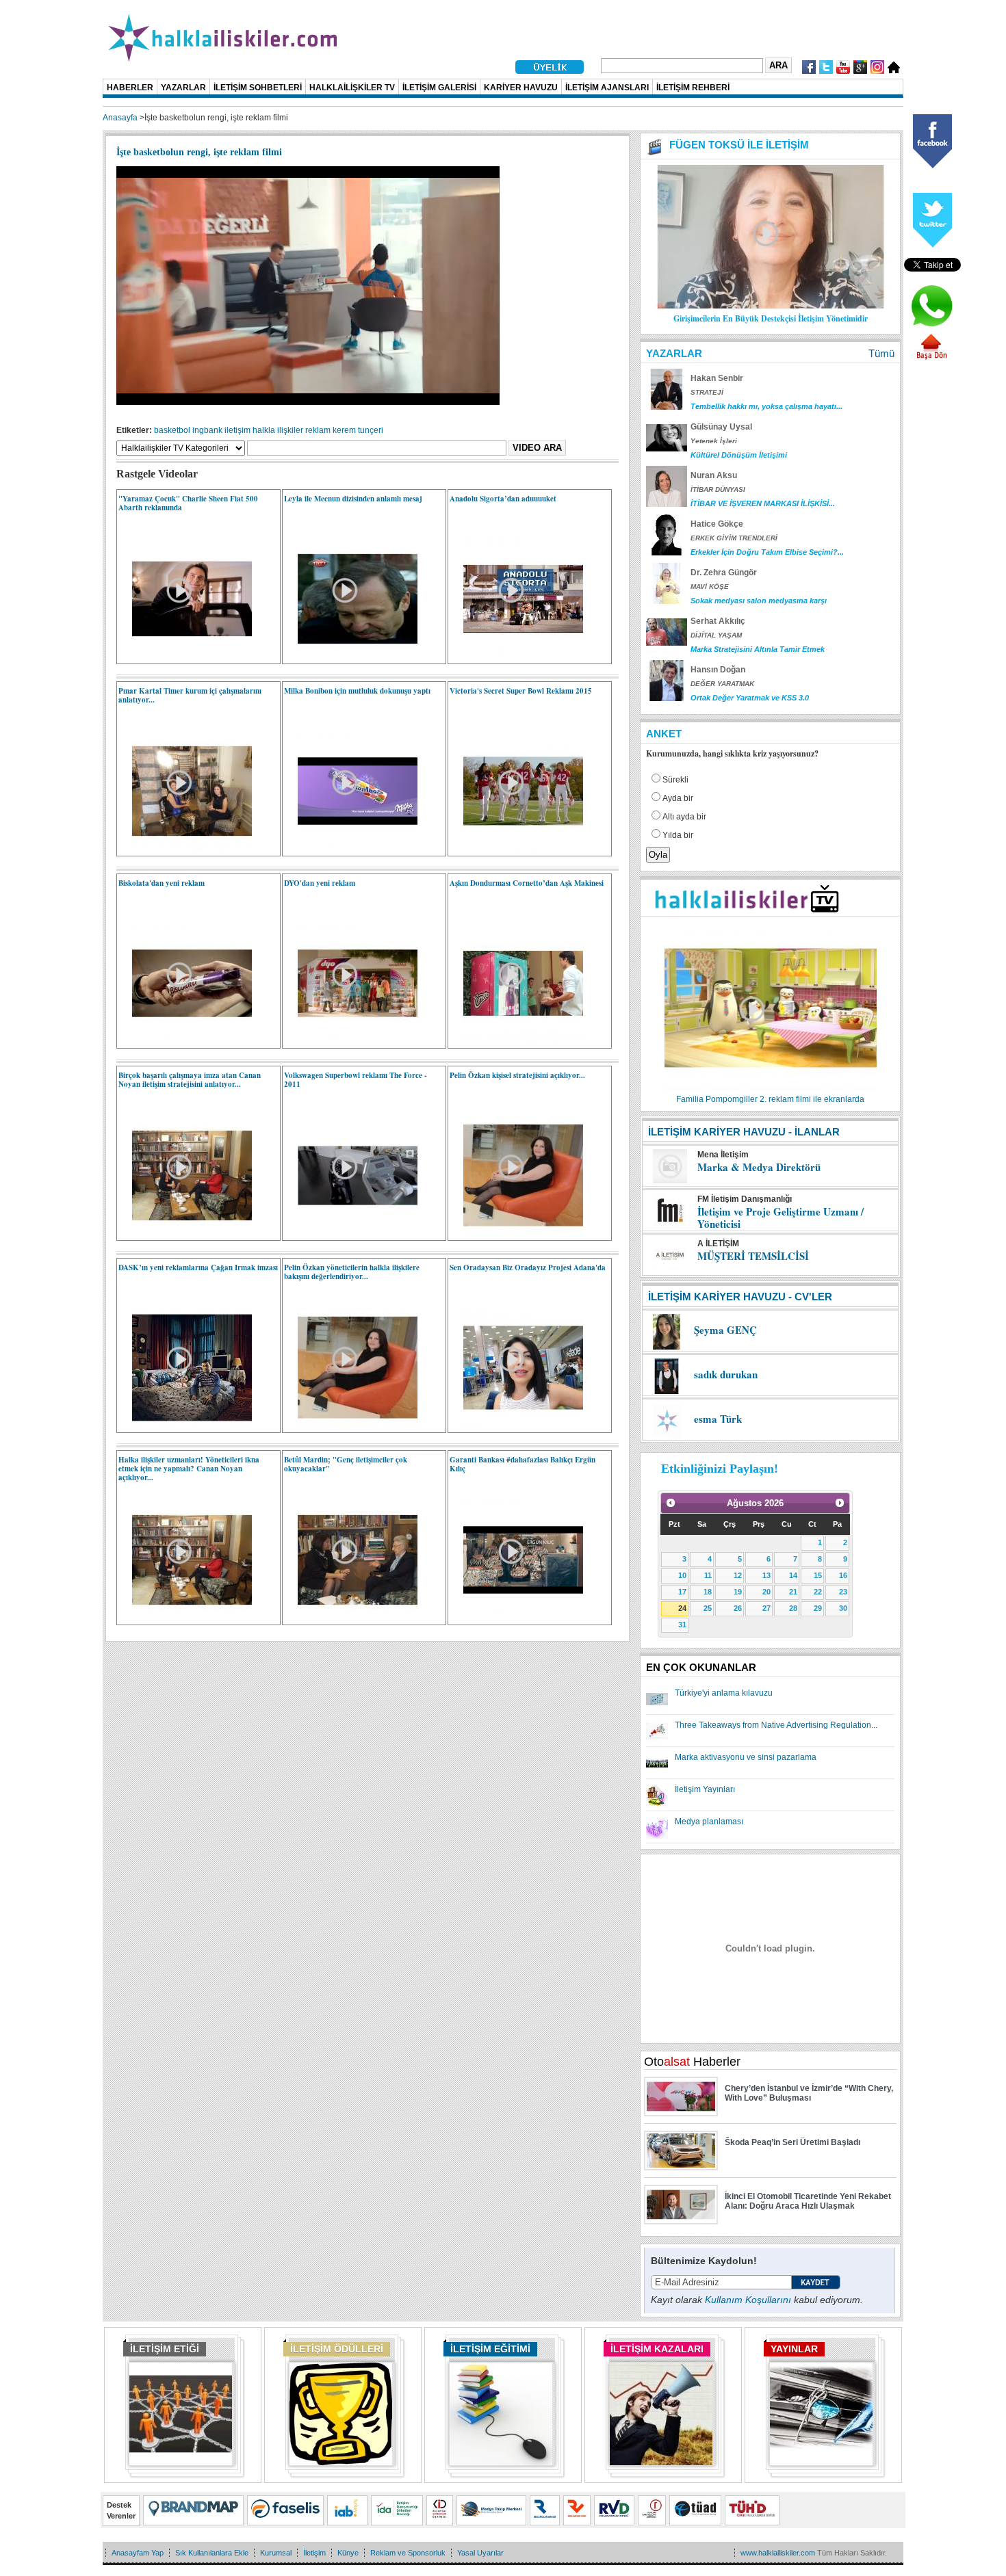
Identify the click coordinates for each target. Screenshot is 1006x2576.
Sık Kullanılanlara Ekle (212, 2553)
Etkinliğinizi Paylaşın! (720, 1469)
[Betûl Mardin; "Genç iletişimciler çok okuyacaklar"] (351, 1617)
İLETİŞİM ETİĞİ (165, 2349)
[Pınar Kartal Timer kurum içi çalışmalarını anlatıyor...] (185, 848)
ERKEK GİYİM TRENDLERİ (734, 538)
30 (843, 1608)
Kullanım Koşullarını (748, 2300)
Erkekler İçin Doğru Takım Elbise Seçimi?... (767, 552)
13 (766, 1575)
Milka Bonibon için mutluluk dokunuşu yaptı (357, 691)
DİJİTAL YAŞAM (716, 635)
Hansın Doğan (718, 670)
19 (738, 1592)
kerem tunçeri (358, 430)
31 (682, 1625)
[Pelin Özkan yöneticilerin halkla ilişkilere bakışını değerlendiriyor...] (351, 1425)
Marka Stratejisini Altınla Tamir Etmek (758, 649)
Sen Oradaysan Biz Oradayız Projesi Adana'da (528, 1267)
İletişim (314, 2553)
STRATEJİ (707, 392)
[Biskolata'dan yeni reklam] (185, 1040)
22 (818, 1592)
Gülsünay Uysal (721, 427)
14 (793, 1575)
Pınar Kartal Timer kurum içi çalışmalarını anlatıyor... (190, 695)
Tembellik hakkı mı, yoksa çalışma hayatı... (766, 406)
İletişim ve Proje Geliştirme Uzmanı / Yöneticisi (781, 1218)
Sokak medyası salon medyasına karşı (759, 601)
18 (708, 1592)
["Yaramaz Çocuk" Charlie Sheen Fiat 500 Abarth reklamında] (185, 656)
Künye (348, 2553)
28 (793, 1608)
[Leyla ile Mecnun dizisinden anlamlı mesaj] (351, 656)
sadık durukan (726, 1374)
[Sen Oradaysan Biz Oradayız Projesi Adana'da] (516, 1425)
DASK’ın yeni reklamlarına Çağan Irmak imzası (198, 1267)
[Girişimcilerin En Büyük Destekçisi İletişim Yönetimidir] (771, 306)
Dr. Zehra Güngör (724, 573)
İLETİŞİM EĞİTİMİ (490, 2349)
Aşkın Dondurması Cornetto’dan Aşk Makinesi (527, 883)
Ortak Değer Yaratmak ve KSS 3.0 (750, 698)
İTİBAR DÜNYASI (718, 489)
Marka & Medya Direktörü (759, 1167)
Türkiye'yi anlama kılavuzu (724, 1693)
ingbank (207, 430)
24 (682, 1608)
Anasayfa (120, 118)
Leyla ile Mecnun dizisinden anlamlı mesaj (353, 499)
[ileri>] (840, 1503)
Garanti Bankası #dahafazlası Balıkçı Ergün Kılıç (523, 1464)
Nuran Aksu (714, 475)
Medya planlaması (709, 1822)
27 (766, 1608)
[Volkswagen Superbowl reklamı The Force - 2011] (351, 1233)
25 (708, 1608)
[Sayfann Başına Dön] (931, 358)
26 (738, 1608)
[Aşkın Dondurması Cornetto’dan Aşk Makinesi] (516, 1040)
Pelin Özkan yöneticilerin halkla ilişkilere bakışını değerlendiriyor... (352, 1272)
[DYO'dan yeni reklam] (351, 1040)
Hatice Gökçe (717, 524)
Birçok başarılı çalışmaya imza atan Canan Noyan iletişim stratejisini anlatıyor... (190, 1080)
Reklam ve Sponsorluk (408, 2553)
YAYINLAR (794, 2349)
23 (843, 1592)
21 (793, 1592)
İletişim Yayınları (705, 1789)
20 (766, 1592)
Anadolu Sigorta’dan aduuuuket (503, 499)
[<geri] (671, 1503)
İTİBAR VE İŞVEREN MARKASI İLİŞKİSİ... (763, 503)
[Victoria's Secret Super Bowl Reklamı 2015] (516, 848)
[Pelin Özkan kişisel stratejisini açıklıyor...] (516, 1233)
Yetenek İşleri (714, 441)
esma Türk (718, 1419)
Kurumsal (276, 2553)
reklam (318, 430)
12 (738, 1575)
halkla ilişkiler (278, 430)
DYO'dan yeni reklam (320, 883)
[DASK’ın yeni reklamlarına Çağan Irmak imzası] (185, 1425)
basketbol (172, 430)
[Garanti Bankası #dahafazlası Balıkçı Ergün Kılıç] (516, 1617)
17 (682, 1592)
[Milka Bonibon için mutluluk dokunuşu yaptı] (351, 848)
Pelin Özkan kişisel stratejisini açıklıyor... (517, 1075)
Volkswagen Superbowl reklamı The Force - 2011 (356, 1080)
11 (708, 1575)
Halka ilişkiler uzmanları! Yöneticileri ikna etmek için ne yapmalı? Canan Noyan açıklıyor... (189, 1469)
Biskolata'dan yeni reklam (162, 883)
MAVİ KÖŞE (710, 587)
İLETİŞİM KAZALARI (657, 2349)
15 (818, 1575)
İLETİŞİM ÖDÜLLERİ (337, 2349)
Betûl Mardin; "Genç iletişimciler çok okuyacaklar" (346, 1464)
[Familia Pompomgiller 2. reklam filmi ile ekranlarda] (771, 1090)
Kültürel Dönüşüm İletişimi (739, 455)
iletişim (237, 430)
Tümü (881, 353)
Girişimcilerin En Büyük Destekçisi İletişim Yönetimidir (771, 318)
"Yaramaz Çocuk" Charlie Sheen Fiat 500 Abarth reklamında (188, 503)
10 (682, 1575)
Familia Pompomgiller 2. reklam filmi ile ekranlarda (770, 1099)
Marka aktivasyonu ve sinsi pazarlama (746, 1757)
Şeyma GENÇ (725, 1330)
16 (843, 1575)
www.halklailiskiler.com (778, 2553)
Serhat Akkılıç (718, 621)
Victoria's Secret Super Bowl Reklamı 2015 (521, 691)
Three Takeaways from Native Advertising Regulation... (776, 1725)
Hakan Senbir (717, 378)
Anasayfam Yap (138, 2553)
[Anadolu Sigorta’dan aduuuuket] (516, 656)
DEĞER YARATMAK (722, 684)
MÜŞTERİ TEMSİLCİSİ (753, 1256)
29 (818, 1608)
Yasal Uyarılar (480, 2553)
